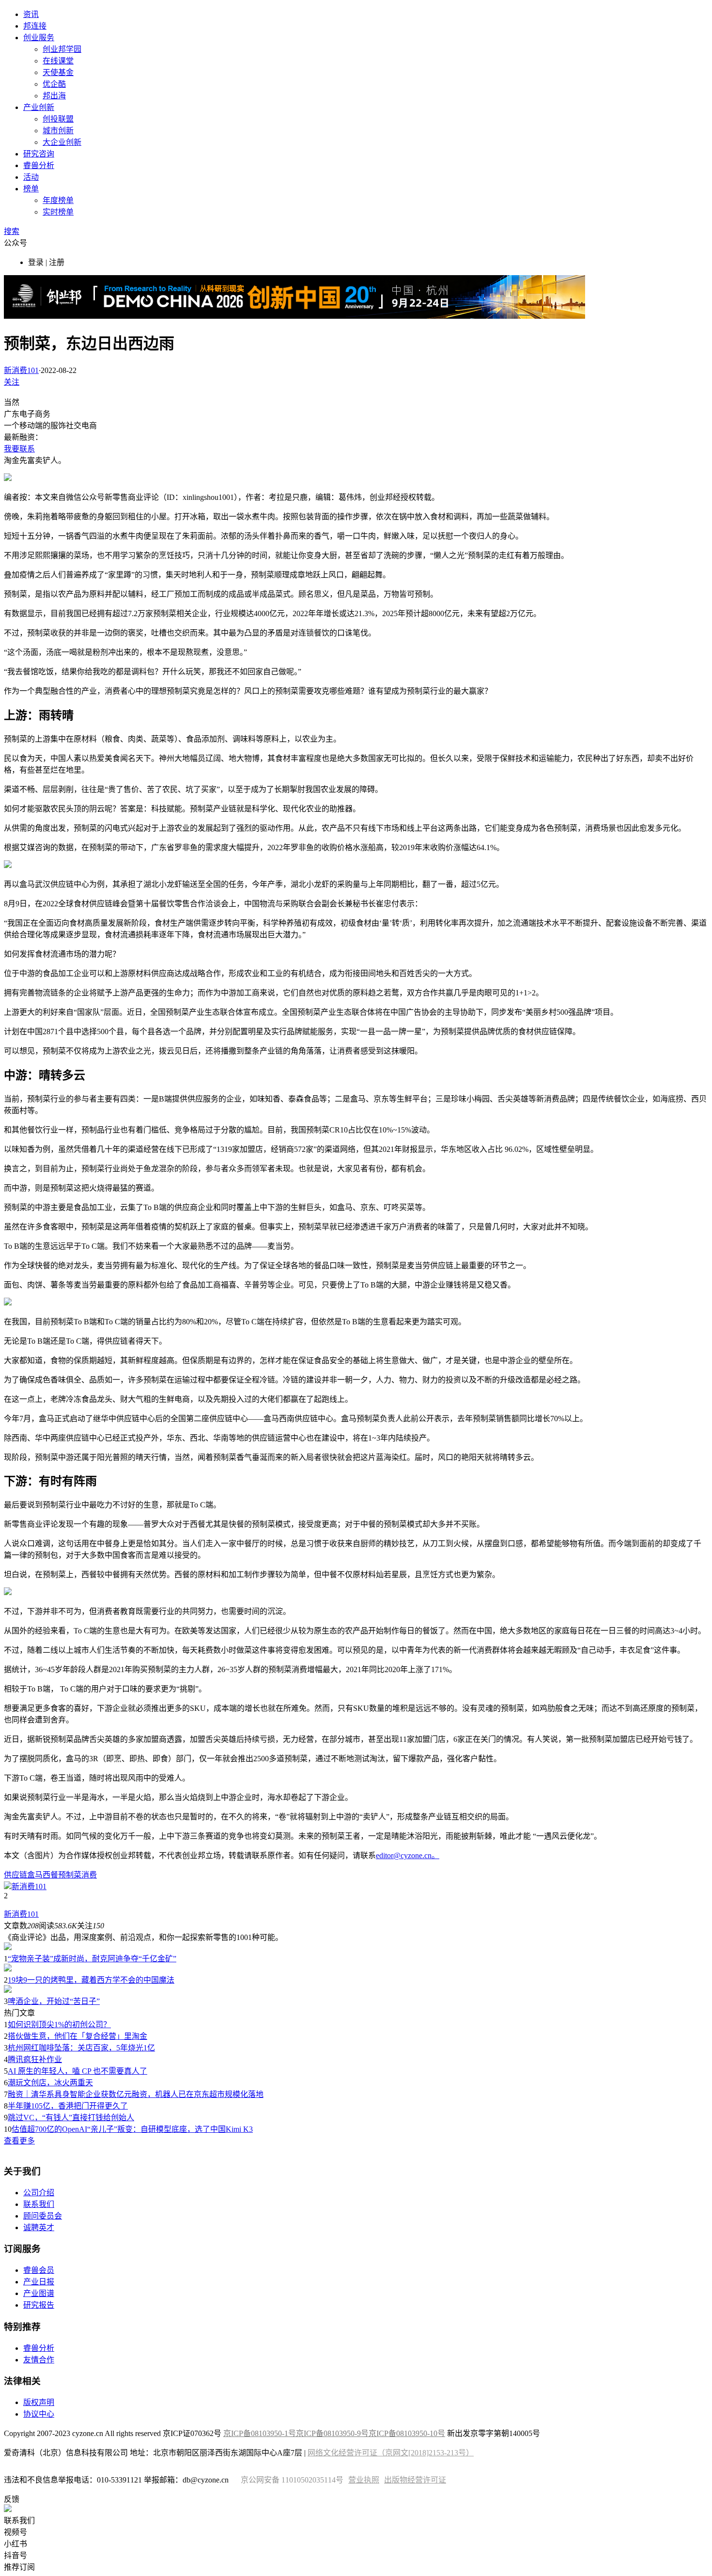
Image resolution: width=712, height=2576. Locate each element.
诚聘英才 (39, 2227)
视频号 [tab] (15, 2532)
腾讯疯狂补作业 (35, 2059)
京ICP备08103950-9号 (332, 2433)
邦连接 (35, 26)
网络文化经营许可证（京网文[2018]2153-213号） (391, 2453)
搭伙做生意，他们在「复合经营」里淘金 (77, 2036)
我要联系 (19, 449)
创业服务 (39, 38)
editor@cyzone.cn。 (408, 1855)
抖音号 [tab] (15, 2555)
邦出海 (54, 96)
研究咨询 (39, 154)
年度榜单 (58, 200)
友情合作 (39, 2360)
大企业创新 (62, 142)
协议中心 (39, 2414)
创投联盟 (58, 119)
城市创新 (58, 131)
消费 (89, 1875)
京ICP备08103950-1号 (260, 2433)
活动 (31, 177)
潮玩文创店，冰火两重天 (50, 2083)
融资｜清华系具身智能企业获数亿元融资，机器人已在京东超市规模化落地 (136, 2094)
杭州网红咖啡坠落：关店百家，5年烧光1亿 (81, 2048)
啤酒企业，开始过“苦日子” (54, 2001)
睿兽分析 (39, 165)
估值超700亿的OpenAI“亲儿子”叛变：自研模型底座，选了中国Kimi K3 (132, 2129)
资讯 (31, 14)
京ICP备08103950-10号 (407, 2433)
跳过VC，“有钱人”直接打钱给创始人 (71, 2118)
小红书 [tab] (15, 2544)
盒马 (35, 1875)
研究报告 (39, 2305)
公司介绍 (39, 2193)
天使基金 (58, 72)
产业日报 (39, 2282)
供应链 (15, 1875)
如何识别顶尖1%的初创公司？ (59, 2025)
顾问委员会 (43, 2216)
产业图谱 (39, 2293)
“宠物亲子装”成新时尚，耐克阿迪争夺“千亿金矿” (92, 1959)
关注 (12, 382)
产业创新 (39, 107)
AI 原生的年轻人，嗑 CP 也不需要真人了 (77, 2071)
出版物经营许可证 (415, 2480)
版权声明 (39, 2402)
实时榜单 (58, 212)
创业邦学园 (62, 49)
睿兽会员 (39, 2270)
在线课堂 (58, 61)
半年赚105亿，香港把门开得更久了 (68, 2106)
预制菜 (70, 1875)
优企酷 (54, 84)
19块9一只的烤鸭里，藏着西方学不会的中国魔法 (91, 1980)
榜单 (31, 189)
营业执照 (364, 2480)
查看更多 (19, 2141)
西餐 (50, 1875)
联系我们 (39, 2204)
